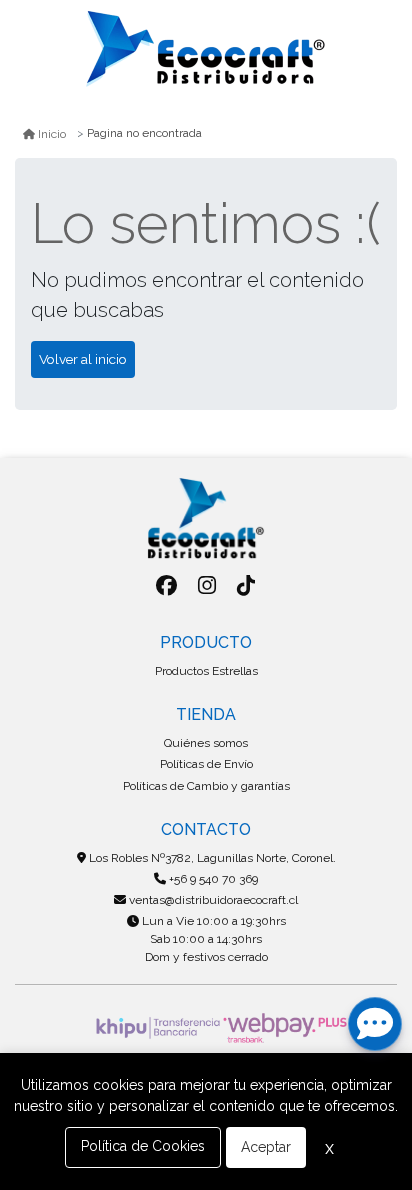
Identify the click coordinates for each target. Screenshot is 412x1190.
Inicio (52, 134)
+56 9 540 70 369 (212, 879)
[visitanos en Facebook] (166, 585)
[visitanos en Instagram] (206, 585)
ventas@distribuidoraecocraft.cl (212, 900)
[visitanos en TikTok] (246, 585)
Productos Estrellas (206, 671)
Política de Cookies (143, 1146)
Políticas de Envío (206, 764)
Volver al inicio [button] (83, 359)
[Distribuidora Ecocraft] (206, 49)
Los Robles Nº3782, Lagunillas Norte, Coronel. (211, 858)
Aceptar (266, 1147)
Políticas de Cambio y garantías (206, 786)
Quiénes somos (206, 743)
